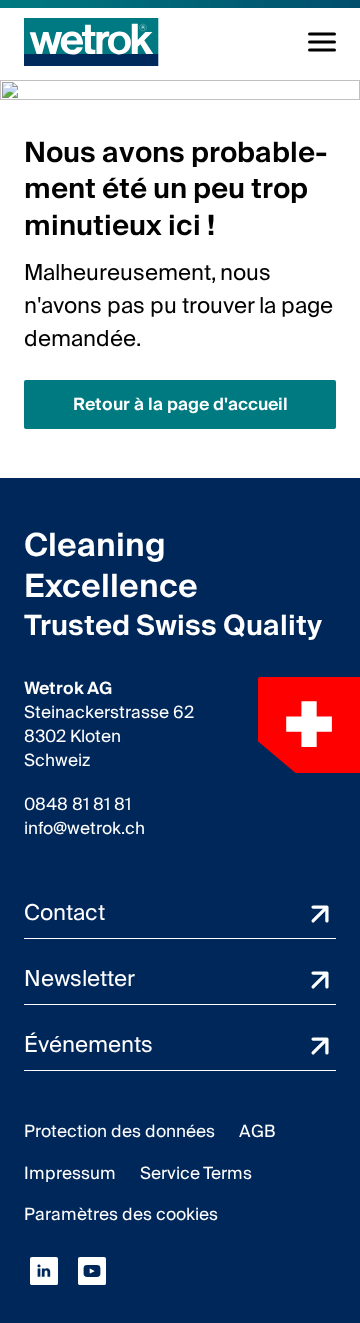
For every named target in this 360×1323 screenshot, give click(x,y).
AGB (257, 1131)
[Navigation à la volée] (322, 42)
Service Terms (196, 1173)
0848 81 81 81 (77, 805)
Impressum (70, 1173)
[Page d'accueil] (91, 42)
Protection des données (119, 1131)
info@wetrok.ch (84, 829)
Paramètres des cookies (121, 1214)
